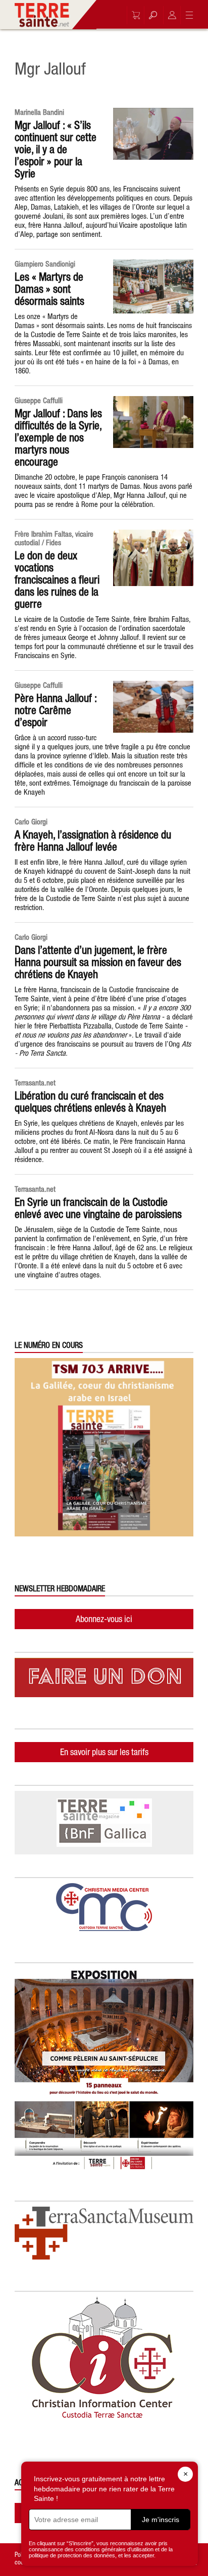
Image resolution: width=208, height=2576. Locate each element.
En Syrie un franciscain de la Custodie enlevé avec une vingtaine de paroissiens (98, 1208)
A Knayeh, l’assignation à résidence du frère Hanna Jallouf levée (93, 841)
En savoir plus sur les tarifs (104, 1752)
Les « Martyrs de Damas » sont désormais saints (49, 289)
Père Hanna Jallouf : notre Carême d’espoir (56, 710)
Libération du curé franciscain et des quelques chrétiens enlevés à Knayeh (90, 1102)
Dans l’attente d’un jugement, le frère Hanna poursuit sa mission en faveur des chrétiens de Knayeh (98, 962)
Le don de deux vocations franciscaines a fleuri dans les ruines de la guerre (57, 579)
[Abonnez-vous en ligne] (133, 15)
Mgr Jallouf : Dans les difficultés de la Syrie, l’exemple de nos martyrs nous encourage (58, 437)
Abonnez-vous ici (104, 1619)
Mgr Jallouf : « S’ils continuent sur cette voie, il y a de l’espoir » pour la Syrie (56, 149)
